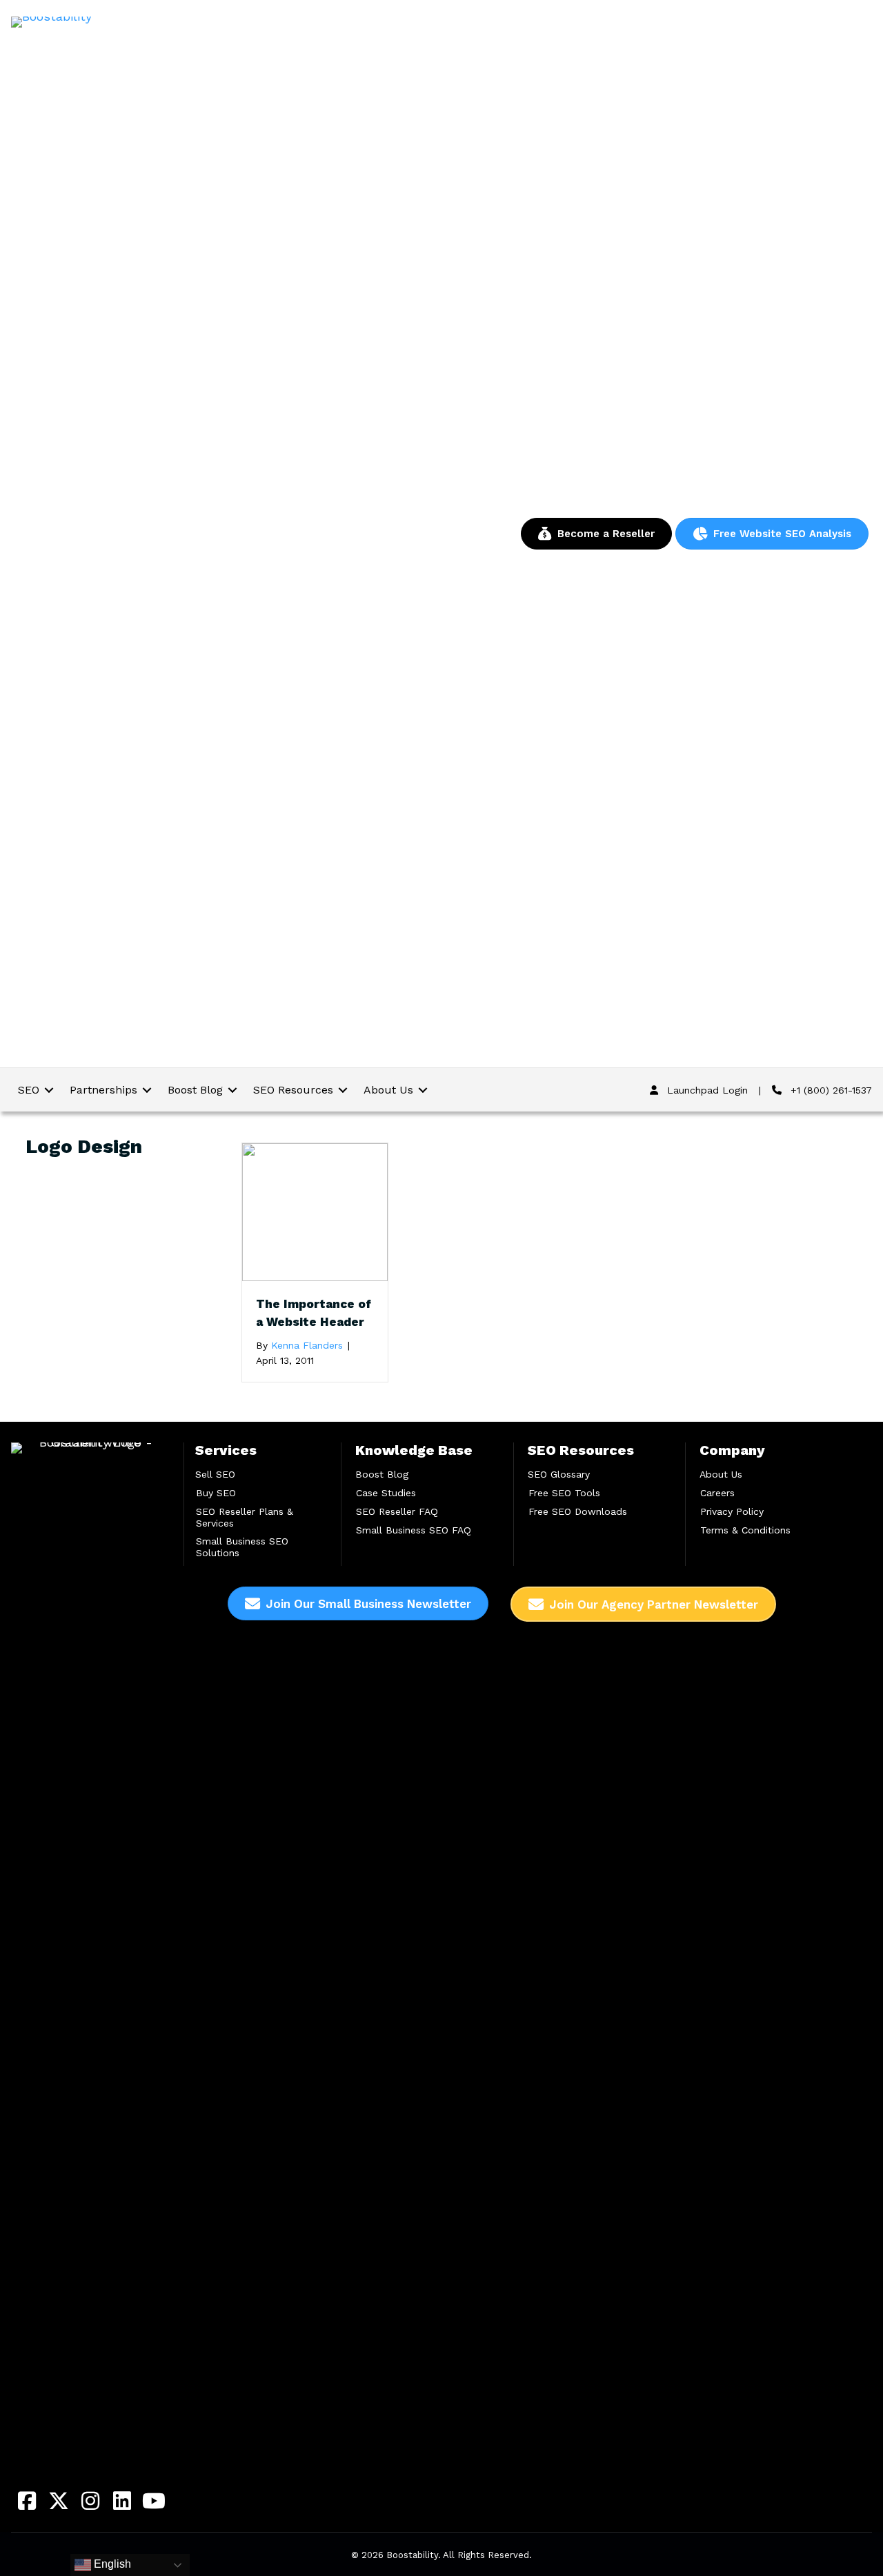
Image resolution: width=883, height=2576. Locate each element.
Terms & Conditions (745, 1530)
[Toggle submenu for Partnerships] (147, 1090)
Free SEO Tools (564, 1493)
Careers (717, 1493)
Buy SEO (216, 1493)
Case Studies (386, 1493)
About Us (721, 1474)
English (111, 2564)
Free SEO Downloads (578, 1511)
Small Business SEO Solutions (242, 1547)
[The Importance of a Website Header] (315, 1211)
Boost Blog (382, 1474)
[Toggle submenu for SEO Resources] (343, 1090)
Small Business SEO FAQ (414, 1530)
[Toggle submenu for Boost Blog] (232, 1090)
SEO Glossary (559, 1474)
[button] (27, 2501)
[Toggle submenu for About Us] (423, 1090)
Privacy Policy (732, 1511)
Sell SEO (215, 1474)
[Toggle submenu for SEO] (49, 1090)
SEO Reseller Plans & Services (245, 1517)
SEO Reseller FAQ (397, 1511)
